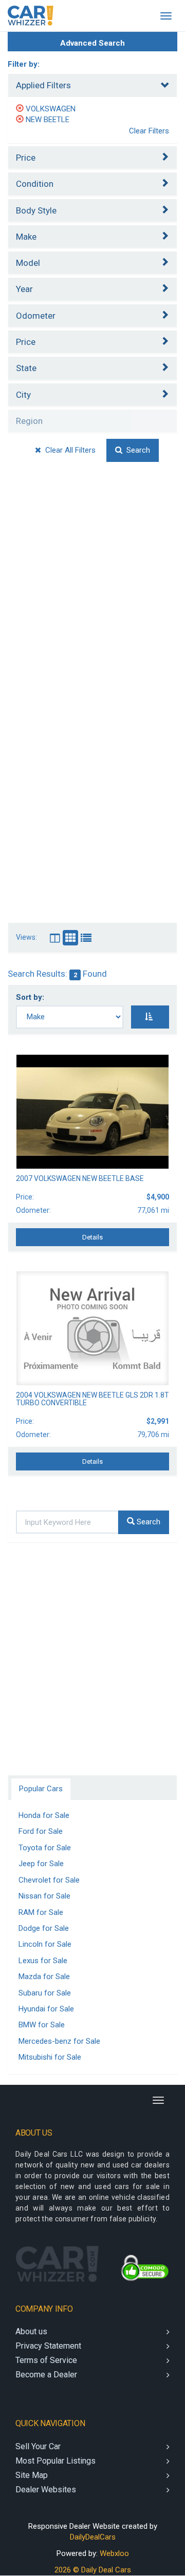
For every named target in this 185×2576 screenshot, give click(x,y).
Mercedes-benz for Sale (59, 2041)
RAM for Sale (41, 1912)
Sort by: (32, 997)
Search (136, 450)
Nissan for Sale (44, 1896)
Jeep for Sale (41, 1864)
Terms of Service (46, 2360)
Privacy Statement (48, 2346)
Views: (26, 937)
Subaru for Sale (45, 1993)
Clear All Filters (68, 450)
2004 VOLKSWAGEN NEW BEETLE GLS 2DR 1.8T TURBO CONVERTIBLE (92, 1399)
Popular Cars (41, 1789)
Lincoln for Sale (45, 1944)
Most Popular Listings (55, 2461)
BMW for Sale (42, 2025)
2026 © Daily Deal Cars (93, 2570)
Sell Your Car (38, 2446)
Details (92, 1237)
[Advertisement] (92, 590)
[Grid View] (55, 938)
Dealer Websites (46, 2490)
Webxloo (114, 2553)
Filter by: (24, 64)
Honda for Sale (44, 1815)
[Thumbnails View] (70, 938)
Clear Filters (149, 131)
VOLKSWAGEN (51, 109)
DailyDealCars (93, 2537)
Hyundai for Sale (46, 2009)
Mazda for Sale (44, 1977)
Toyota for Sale (45, 1848)
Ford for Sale (41, 1831)
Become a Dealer (46, 2375)
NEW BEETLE (48, 120)
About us (31, 2331)
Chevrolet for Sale (49, 1880)
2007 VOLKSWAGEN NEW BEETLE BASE (80, 1178)
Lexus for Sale (43, 1961)
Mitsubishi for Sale (50, 2057)
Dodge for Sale (44, 1928)
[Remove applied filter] (21, 109)
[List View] (86, 938)
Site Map (32, 2475)
